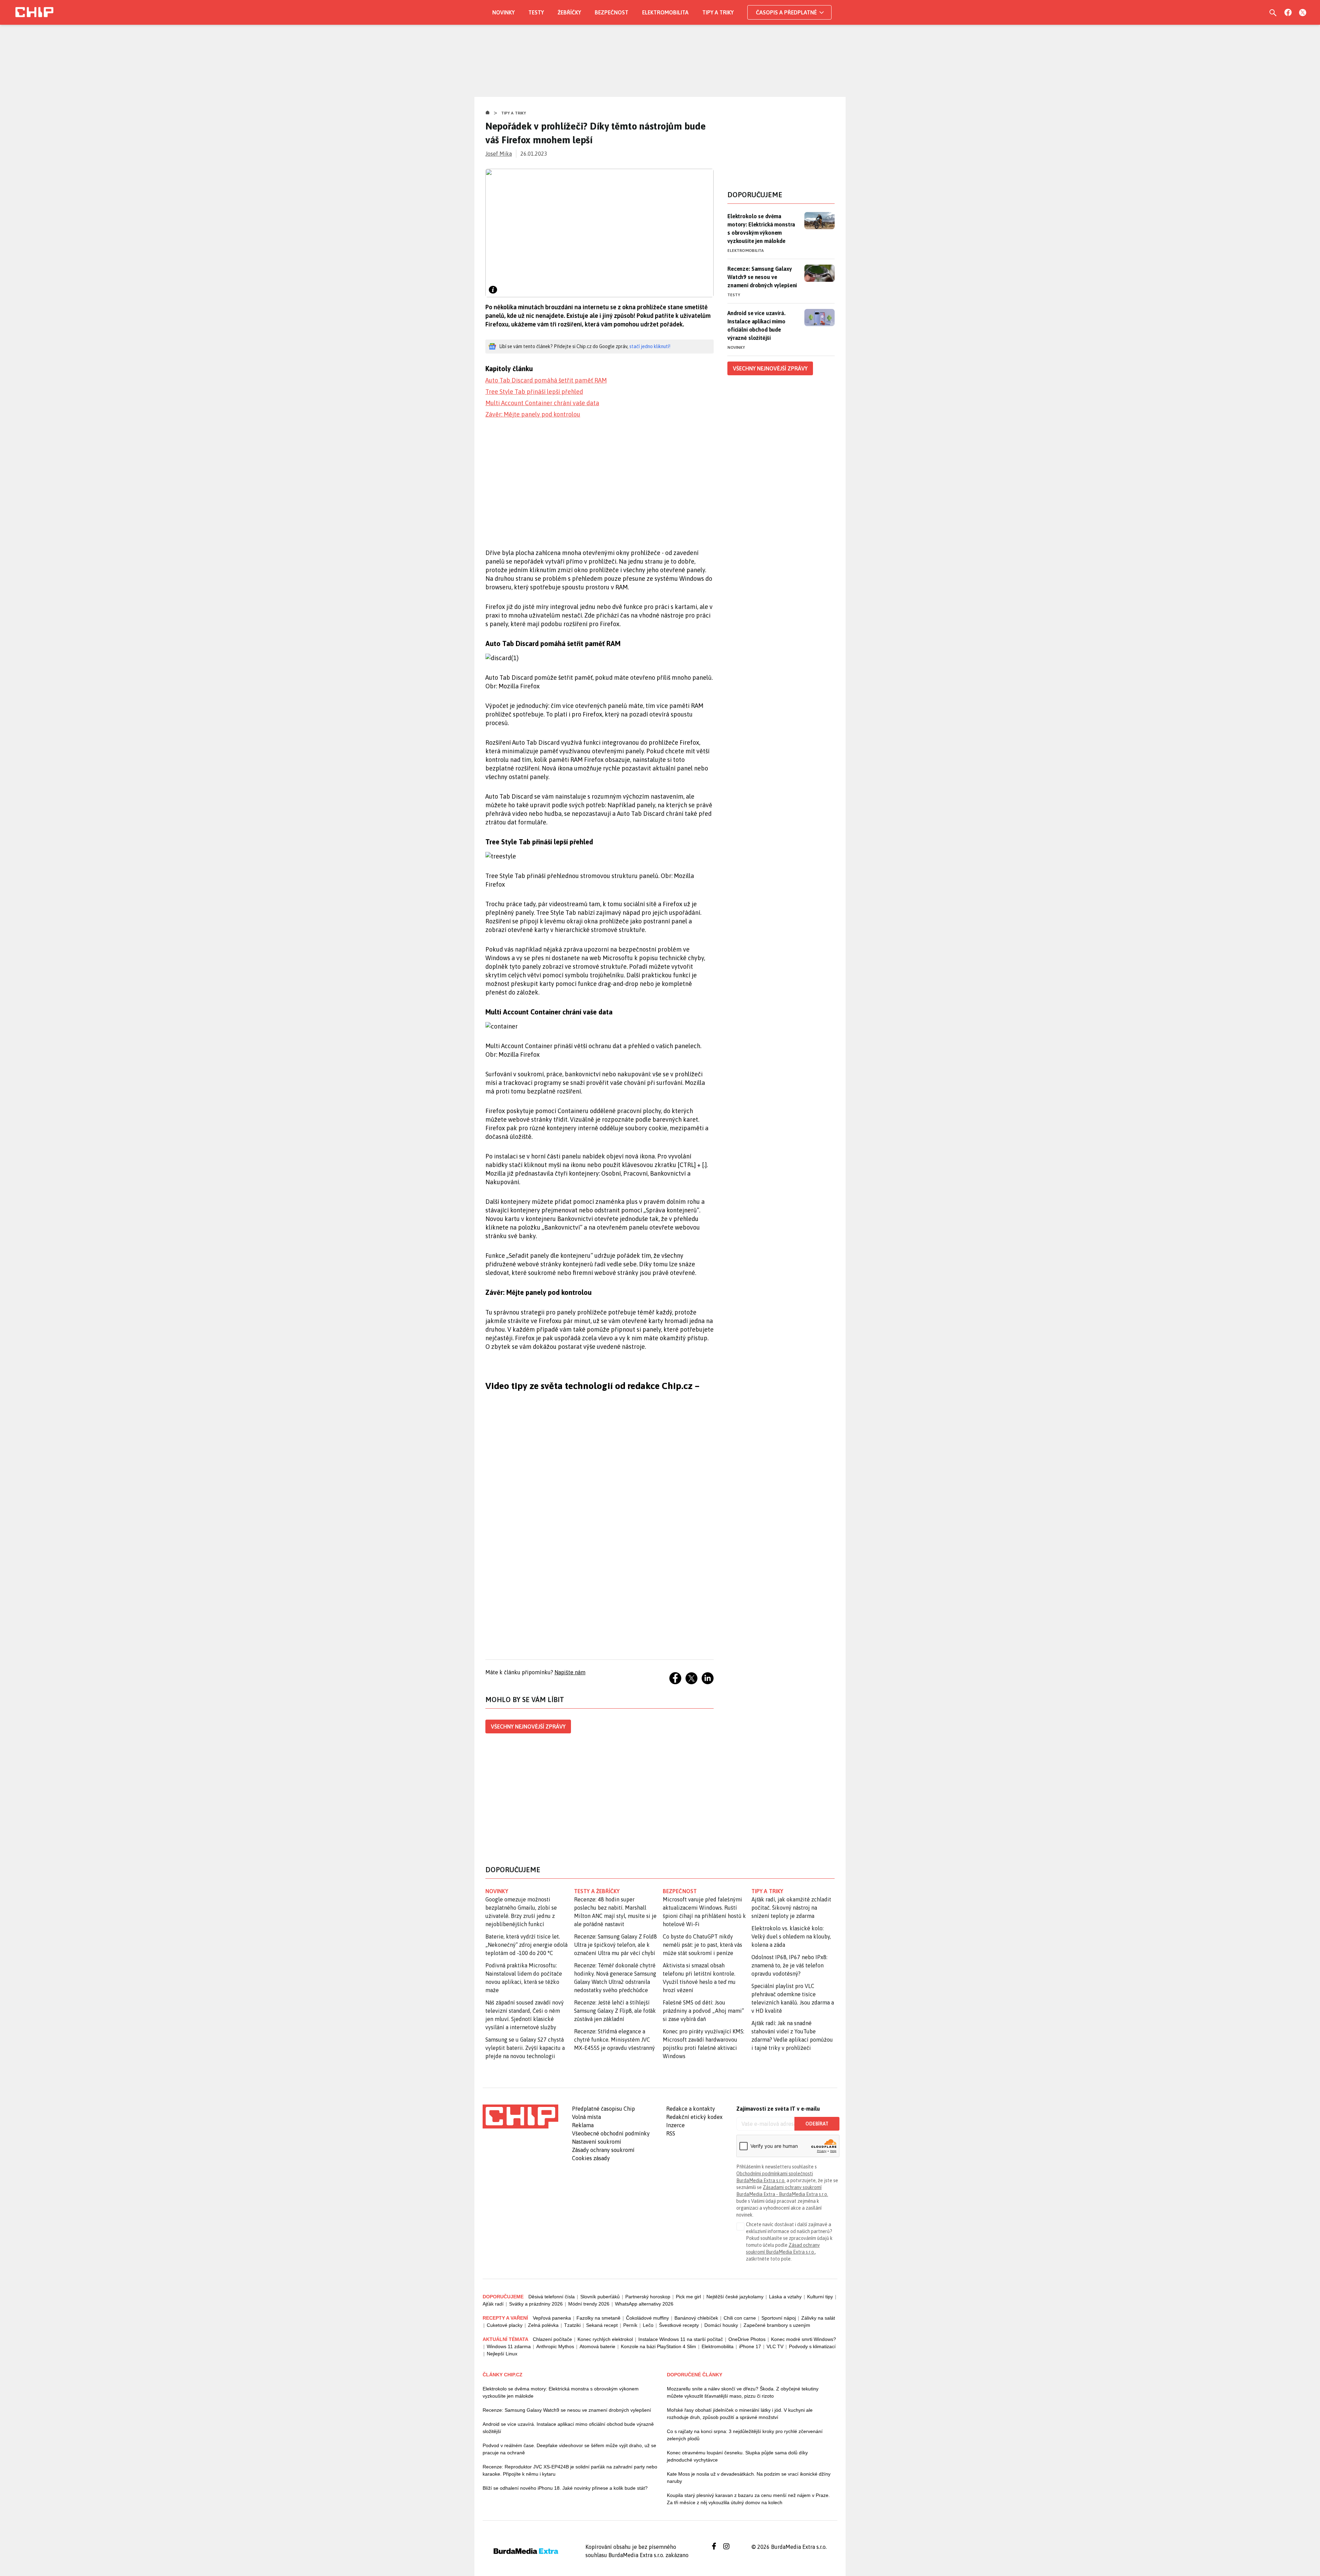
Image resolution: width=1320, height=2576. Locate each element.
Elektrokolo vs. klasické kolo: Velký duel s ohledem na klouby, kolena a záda (791, 1936)
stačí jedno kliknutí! (650, 346)
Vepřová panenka (552, 2318)
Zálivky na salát (818, 2318)
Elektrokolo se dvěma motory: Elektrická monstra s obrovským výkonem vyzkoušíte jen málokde (761, 229)
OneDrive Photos (747, 2339)
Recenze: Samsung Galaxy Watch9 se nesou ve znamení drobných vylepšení (762, 277)
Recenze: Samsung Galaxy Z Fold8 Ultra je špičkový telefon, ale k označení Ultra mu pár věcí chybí (615, 1945)
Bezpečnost (612, 12)
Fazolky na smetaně (598, 2318)
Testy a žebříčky (597, 1891)
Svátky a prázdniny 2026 (536, 2304)
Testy (536, 12)
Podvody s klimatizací (812, 2346)
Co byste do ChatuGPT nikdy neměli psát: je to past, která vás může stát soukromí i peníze (702, 1945)
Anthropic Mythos (555, 2346)
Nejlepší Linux (502, 2354)
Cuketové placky (505, 2325)
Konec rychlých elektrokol (605, 2339)
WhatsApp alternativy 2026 (644, 2304)
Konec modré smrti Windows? (804, 2339)
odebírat (817, 2124)
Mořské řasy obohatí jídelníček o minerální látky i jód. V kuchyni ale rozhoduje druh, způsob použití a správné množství (740, 2414)
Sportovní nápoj (779, 2318)
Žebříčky (569, 12)
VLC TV (775, 2346)
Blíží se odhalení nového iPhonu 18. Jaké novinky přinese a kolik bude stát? (565, 2488)
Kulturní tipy (820, 2297)
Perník (630, 2325)
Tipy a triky (718, 12)
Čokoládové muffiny (647, 2318)
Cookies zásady (591, 2158)
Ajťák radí (493, 2304)
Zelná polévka (543, 2325)
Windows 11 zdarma (509, 2346)
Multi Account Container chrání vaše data (542, 403)
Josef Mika (499, 154)
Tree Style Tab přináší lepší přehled (534, 392)
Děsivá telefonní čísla (552, 2297)
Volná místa (586, 2117)
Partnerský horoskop (648, 2297)
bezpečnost (680, 1891)
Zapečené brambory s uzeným (777, 2325)
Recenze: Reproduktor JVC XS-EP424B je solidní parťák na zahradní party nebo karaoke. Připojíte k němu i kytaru (570, 2470)
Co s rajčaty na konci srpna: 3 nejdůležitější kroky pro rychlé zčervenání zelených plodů (745, 2435)
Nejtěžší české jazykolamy (735, 2297)
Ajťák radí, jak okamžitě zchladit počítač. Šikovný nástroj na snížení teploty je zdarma (791, 1908)
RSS (671, 2133)
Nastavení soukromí (597, 2142)
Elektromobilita (665, 12)
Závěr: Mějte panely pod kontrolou (533, 414)
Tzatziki (572, 2325)
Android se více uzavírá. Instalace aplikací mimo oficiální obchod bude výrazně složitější (756, 325)
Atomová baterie (597, 2346)
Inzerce (675, 2125)
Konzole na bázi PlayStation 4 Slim (658, 2346)
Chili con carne (740, 2318)
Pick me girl (688, 2297)
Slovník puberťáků (600, 2297)
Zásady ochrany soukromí (603, 2150)
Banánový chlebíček (696, 2318)
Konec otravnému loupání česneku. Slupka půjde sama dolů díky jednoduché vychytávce (737, 2456)
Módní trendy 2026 (589, 2304)
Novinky (503, 12)
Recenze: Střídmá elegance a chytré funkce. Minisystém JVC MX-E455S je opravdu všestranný (614, 2040)
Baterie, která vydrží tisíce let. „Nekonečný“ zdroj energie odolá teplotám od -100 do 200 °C (526, 1945)
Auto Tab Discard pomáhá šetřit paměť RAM (546, 380)
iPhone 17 (750, 2346)
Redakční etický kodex (694, 2117)
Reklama (583, 2125)
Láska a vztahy (785, 2297)
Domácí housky (721, 2325)
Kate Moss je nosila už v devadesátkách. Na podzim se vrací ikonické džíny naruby (749, 2478)
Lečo (648, 2325)
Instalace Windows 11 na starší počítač (681, 2339)
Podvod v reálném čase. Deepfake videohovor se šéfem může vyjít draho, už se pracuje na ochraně (569, 2449)
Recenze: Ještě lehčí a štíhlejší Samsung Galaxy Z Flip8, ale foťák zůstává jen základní (615, 2011)
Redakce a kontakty (691, 2109)
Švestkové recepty (679, 2325)
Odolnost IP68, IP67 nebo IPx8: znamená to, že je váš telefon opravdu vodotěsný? (789, 1965)
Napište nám (570, 1672)
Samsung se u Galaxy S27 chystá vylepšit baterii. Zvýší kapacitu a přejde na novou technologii (525, 2048)
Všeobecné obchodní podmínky (611, 2133)
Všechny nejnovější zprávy (528, 1726)
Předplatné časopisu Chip (603, 2109)
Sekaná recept (602, 2325)
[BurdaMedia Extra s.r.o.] (520, 2117)
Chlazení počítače (552, 2339)
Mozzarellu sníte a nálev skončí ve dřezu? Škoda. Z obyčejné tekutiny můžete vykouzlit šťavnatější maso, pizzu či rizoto (743, 2392)
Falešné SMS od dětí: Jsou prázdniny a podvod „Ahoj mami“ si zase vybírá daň (703, 2011)
